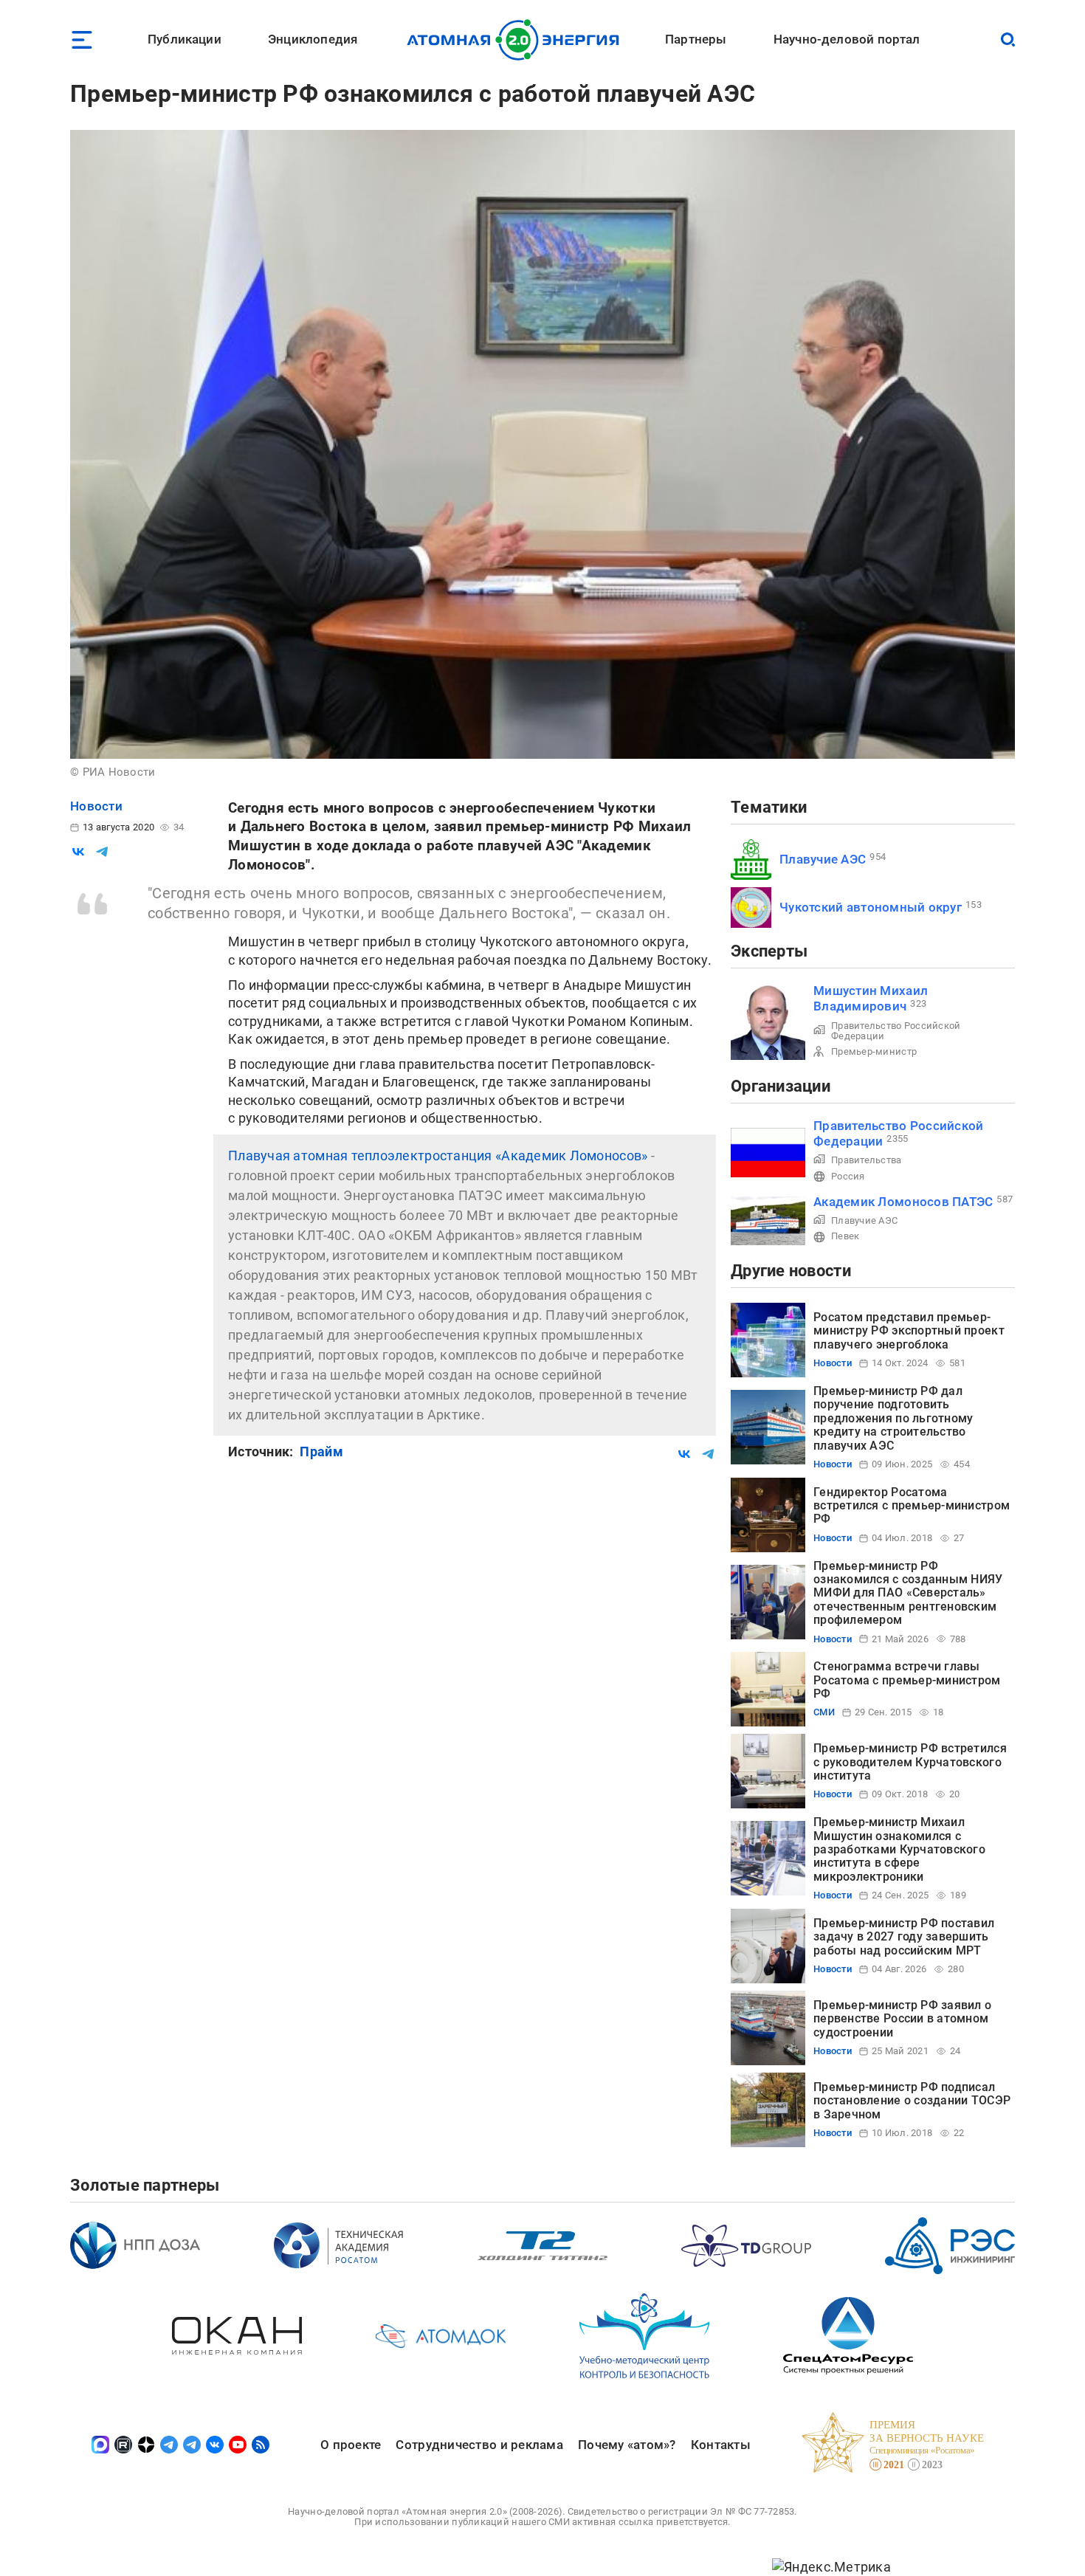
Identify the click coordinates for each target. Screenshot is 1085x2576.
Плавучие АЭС (823, 859)
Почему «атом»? (627, 2445)
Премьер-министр (874, 1051)
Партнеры (696, 39)
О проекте (351, 2445)
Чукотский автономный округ (871, 907)
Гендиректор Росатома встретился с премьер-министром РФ (912, 1506)
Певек (845, 1236)
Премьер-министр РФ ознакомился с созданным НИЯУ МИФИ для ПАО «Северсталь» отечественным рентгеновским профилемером (908, 1593)
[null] (78, 852)
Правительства (867, 1160)
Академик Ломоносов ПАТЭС (903, 1202)
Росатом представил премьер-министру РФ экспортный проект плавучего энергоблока (909, 1331)
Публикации (185, 39)
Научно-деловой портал (847, 39)
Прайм (321, 1451)
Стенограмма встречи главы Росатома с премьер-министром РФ (907, 1680)
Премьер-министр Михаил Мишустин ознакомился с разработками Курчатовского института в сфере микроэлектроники (899, 1849)
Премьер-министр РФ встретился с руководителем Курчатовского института (910, 1762)
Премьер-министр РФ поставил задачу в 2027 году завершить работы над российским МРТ (904, 1937)
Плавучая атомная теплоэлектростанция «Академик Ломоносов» (438, 1156)
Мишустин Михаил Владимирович (871, 998)
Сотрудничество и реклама (479, 2445)
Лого (517, 40)
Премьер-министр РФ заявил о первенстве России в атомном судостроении (902, 2019)
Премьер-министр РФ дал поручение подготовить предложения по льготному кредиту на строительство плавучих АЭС (893, 1418)
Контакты (721, 2445)
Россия (848, 1176)
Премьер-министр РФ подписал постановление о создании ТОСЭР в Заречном (912, 2101)
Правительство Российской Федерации (896, 1031)
